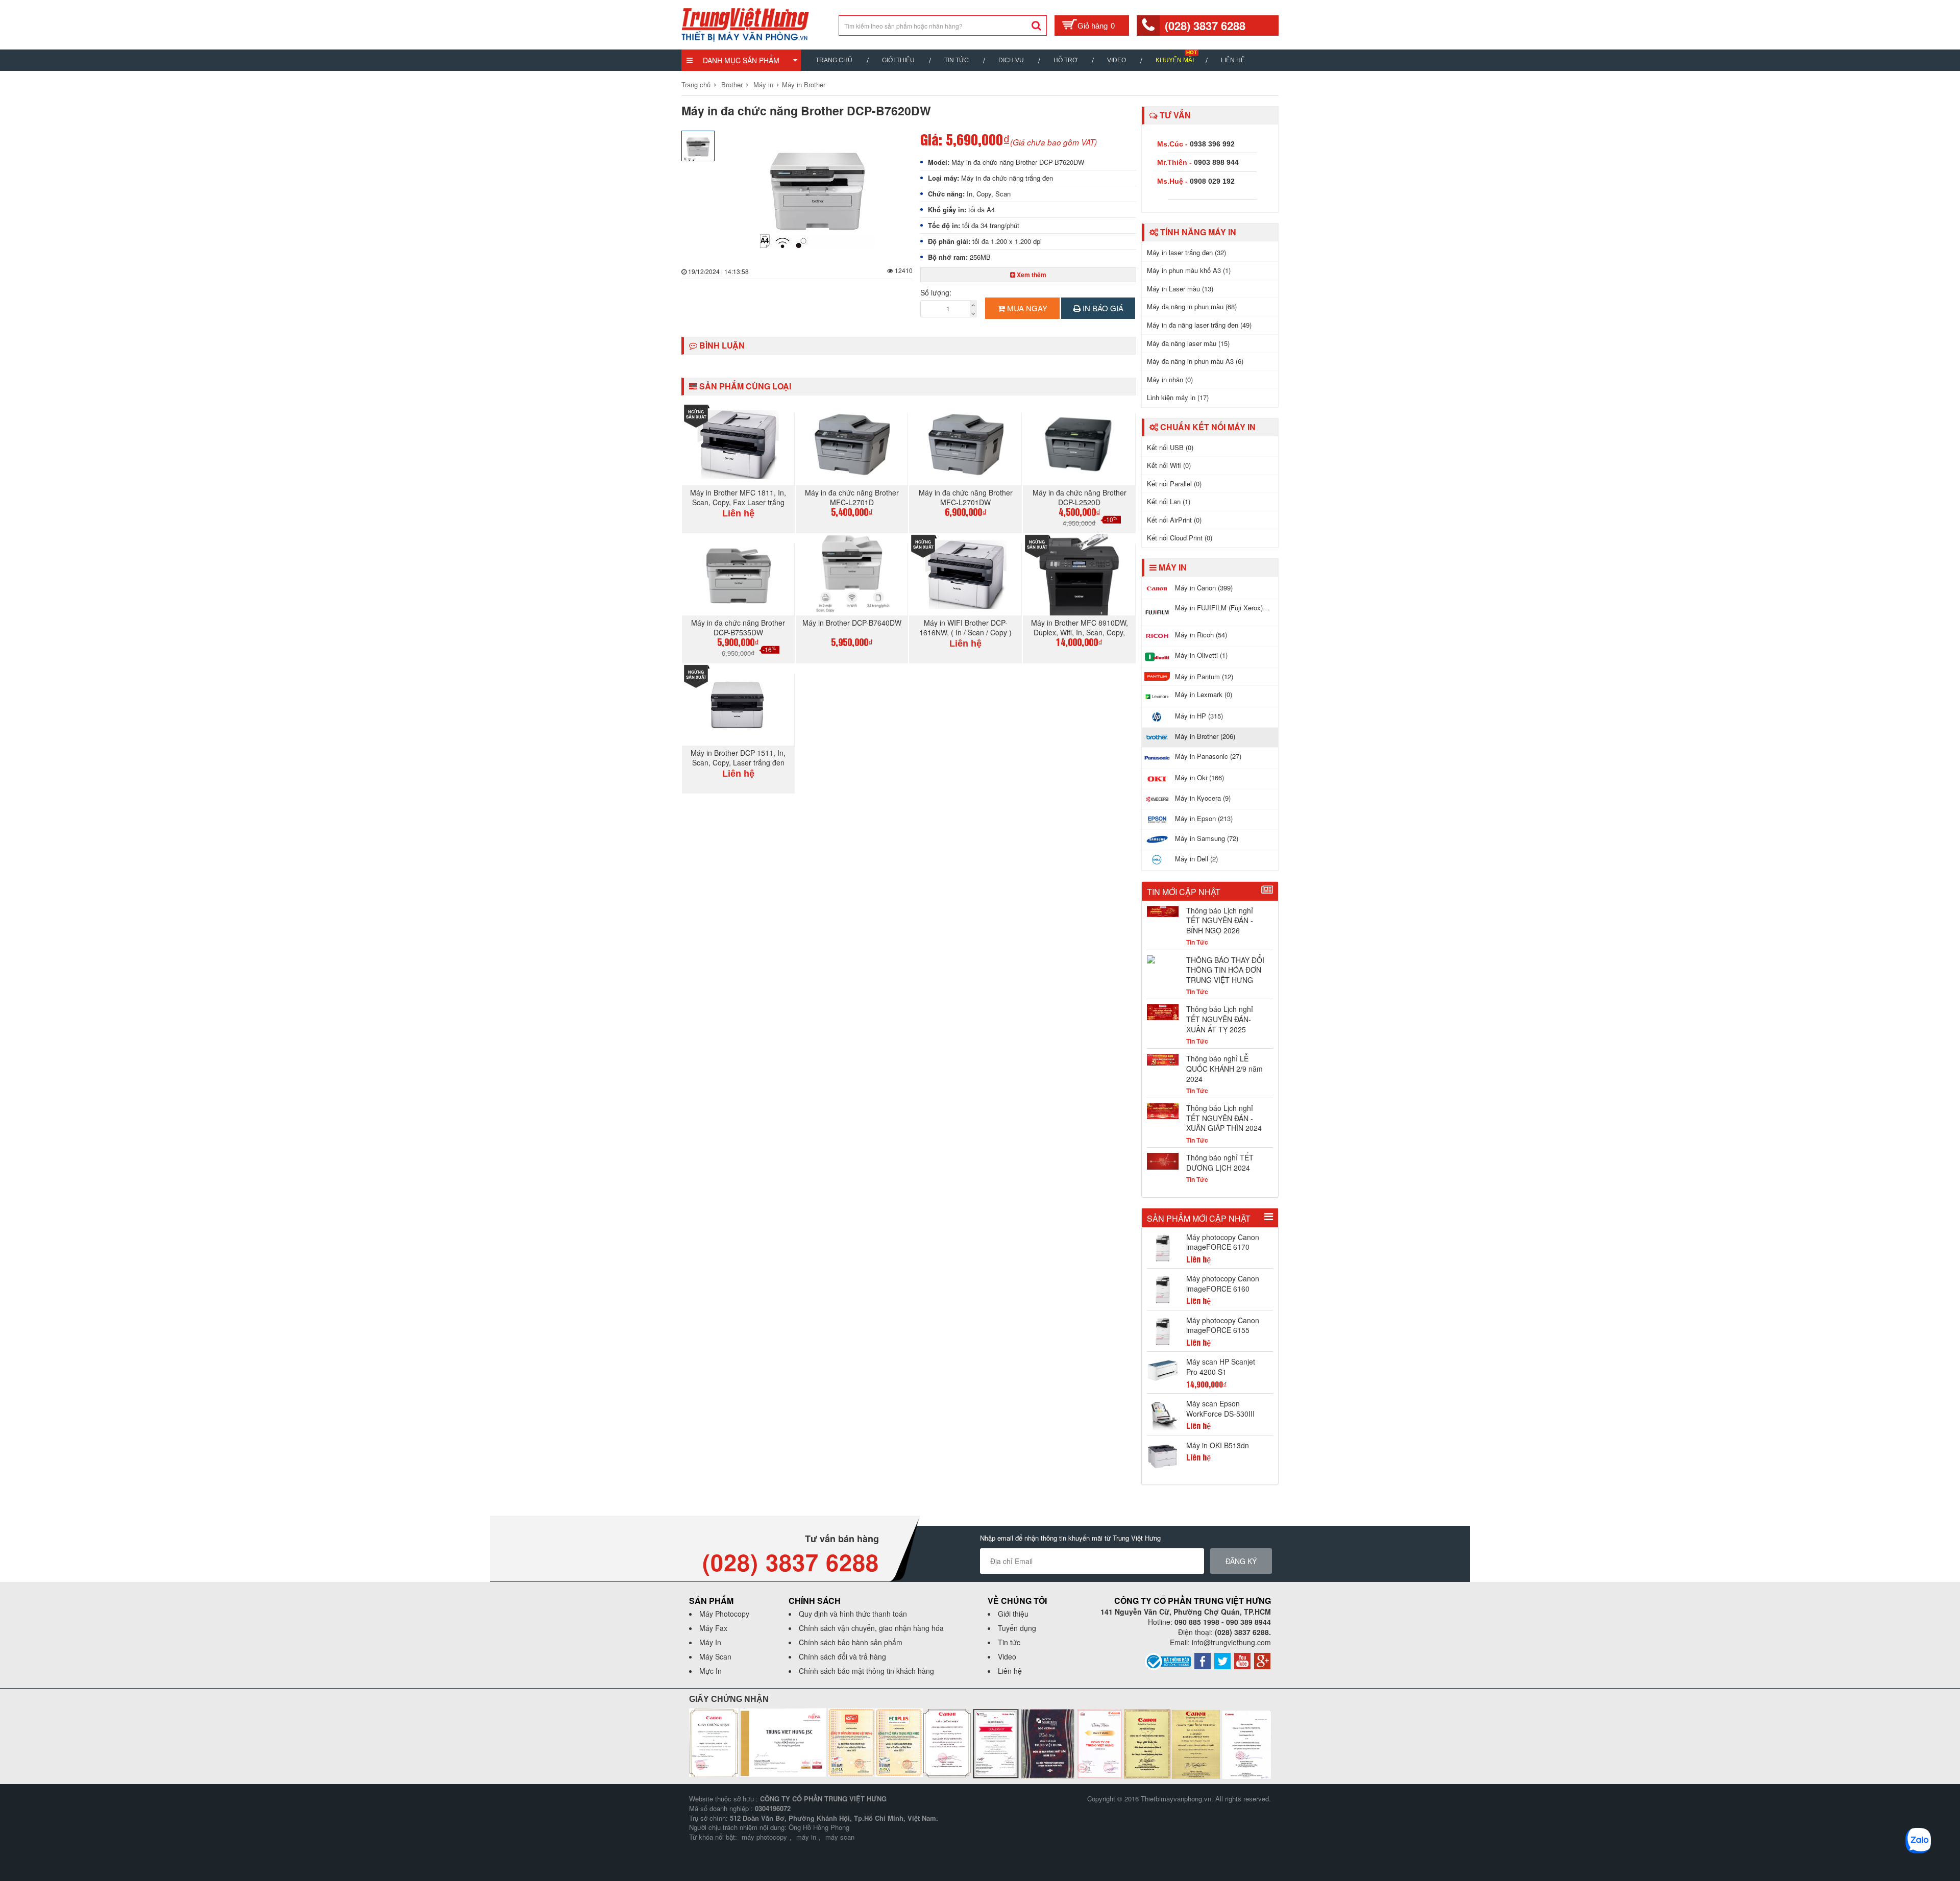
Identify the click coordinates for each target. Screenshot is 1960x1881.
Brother (732, 84)
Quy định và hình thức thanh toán (853, 1614)
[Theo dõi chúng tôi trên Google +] (1262, 1660)
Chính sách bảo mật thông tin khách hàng (866, 1671)
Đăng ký (1241, 1561)
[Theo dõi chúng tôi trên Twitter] (1222, 1660)
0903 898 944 (1216, 162)
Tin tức (1009, 1642)
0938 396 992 (1212, 144)
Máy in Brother (804, 84)
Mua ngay (1026, 308)
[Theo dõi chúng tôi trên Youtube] (1242, 1660)
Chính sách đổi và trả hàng (842, 1656)
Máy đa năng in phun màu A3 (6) (1195, 361)
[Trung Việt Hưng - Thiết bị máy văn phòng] (745, 23)
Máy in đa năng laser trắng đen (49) (1199, 325)
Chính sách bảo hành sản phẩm (851, 1642)
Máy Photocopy (724, 1614)
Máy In (710, 1642)
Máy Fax (713, 1628)
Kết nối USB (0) (1170, 447)
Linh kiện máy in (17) (1178, 397)
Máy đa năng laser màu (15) (1188, 343)
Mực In (710, 1671)
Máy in (763, 84)
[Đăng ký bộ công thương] (1168, 1661)
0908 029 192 (1212, 181)
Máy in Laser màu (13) (1180, 289)
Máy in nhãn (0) (1170, 379)
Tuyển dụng (1017, 1628)
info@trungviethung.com (1231, 1642)
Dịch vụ (1011, 60)
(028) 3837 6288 (1205, 26)
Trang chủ (834, 60)
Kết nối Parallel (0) (1174, 484)
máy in (806, 1837)
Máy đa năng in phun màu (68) (1192, 306)
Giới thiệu (898, 60)
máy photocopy (764, 1837)
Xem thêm (1031, 275)
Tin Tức (957, 60)
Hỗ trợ (1065, 60)
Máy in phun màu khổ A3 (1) (1189, 270)
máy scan (840, 1837)
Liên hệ (1233, 60)
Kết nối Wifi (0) (1169, 465)
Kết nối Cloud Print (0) (1180, 538)
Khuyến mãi (1175, 60)
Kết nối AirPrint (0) (1174, 520)
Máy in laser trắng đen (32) (1186, 252)
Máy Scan (715, 1656)
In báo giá (1102, 308)
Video (1117, 60)
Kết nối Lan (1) (1169, 501)
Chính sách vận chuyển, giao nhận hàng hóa (871, 1628)
